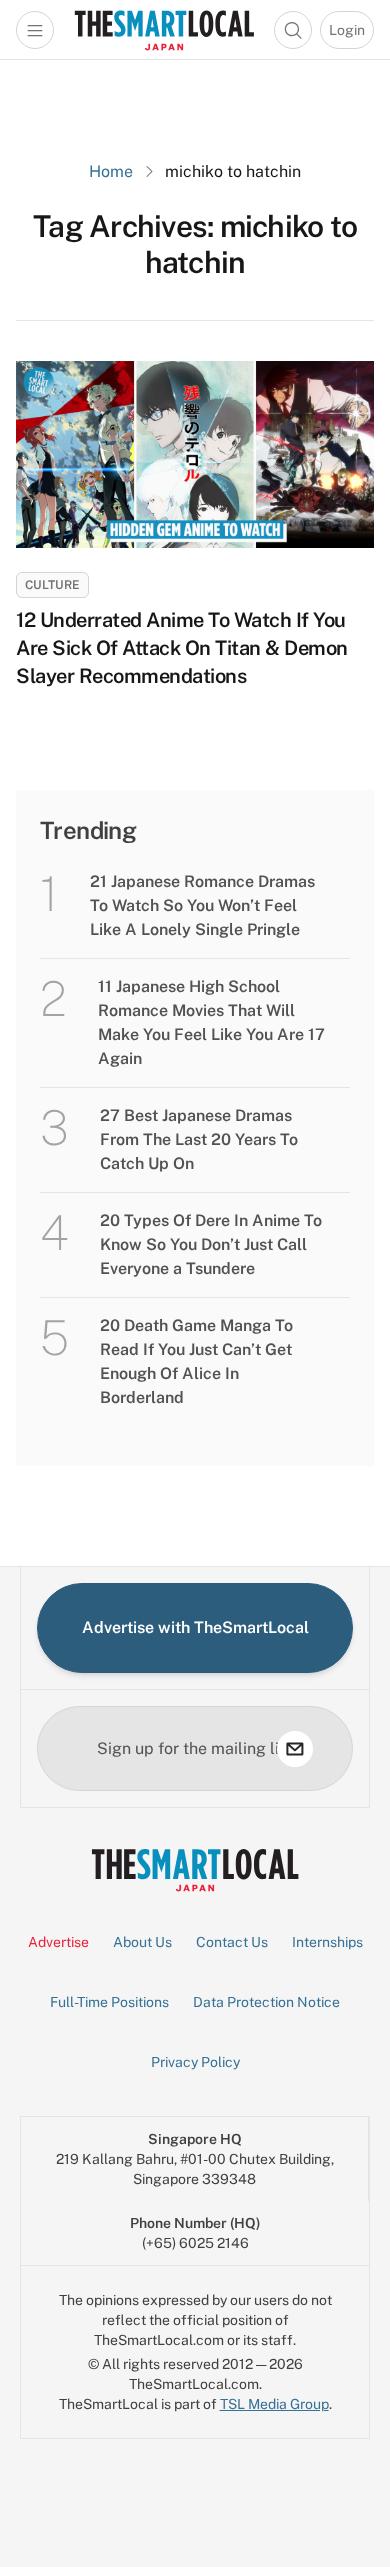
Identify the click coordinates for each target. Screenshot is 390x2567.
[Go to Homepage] (164, 29)
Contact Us (232, 1942)
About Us (142, 1942)
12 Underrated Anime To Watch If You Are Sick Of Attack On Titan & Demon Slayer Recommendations (182, 648)
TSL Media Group (274, 2404)
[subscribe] (295, 1749)
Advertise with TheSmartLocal (195, 1627)
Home (111, 171)
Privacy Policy (195, 2062)
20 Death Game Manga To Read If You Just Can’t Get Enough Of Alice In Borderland (196, 1361)
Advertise (58, 1942)
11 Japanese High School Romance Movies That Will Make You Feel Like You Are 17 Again (211, 1022)
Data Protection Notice (266, 2002)
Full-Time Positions (109, 2002)
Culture (52, 585)
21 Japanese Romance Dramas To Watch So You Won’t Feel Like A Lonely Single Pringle (202, 905)
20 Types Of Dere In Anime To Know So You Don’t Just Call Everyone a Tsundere (211, 1244)
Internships (327, 1942)
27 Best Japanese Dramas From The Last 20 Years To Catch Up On (199, 1139)
